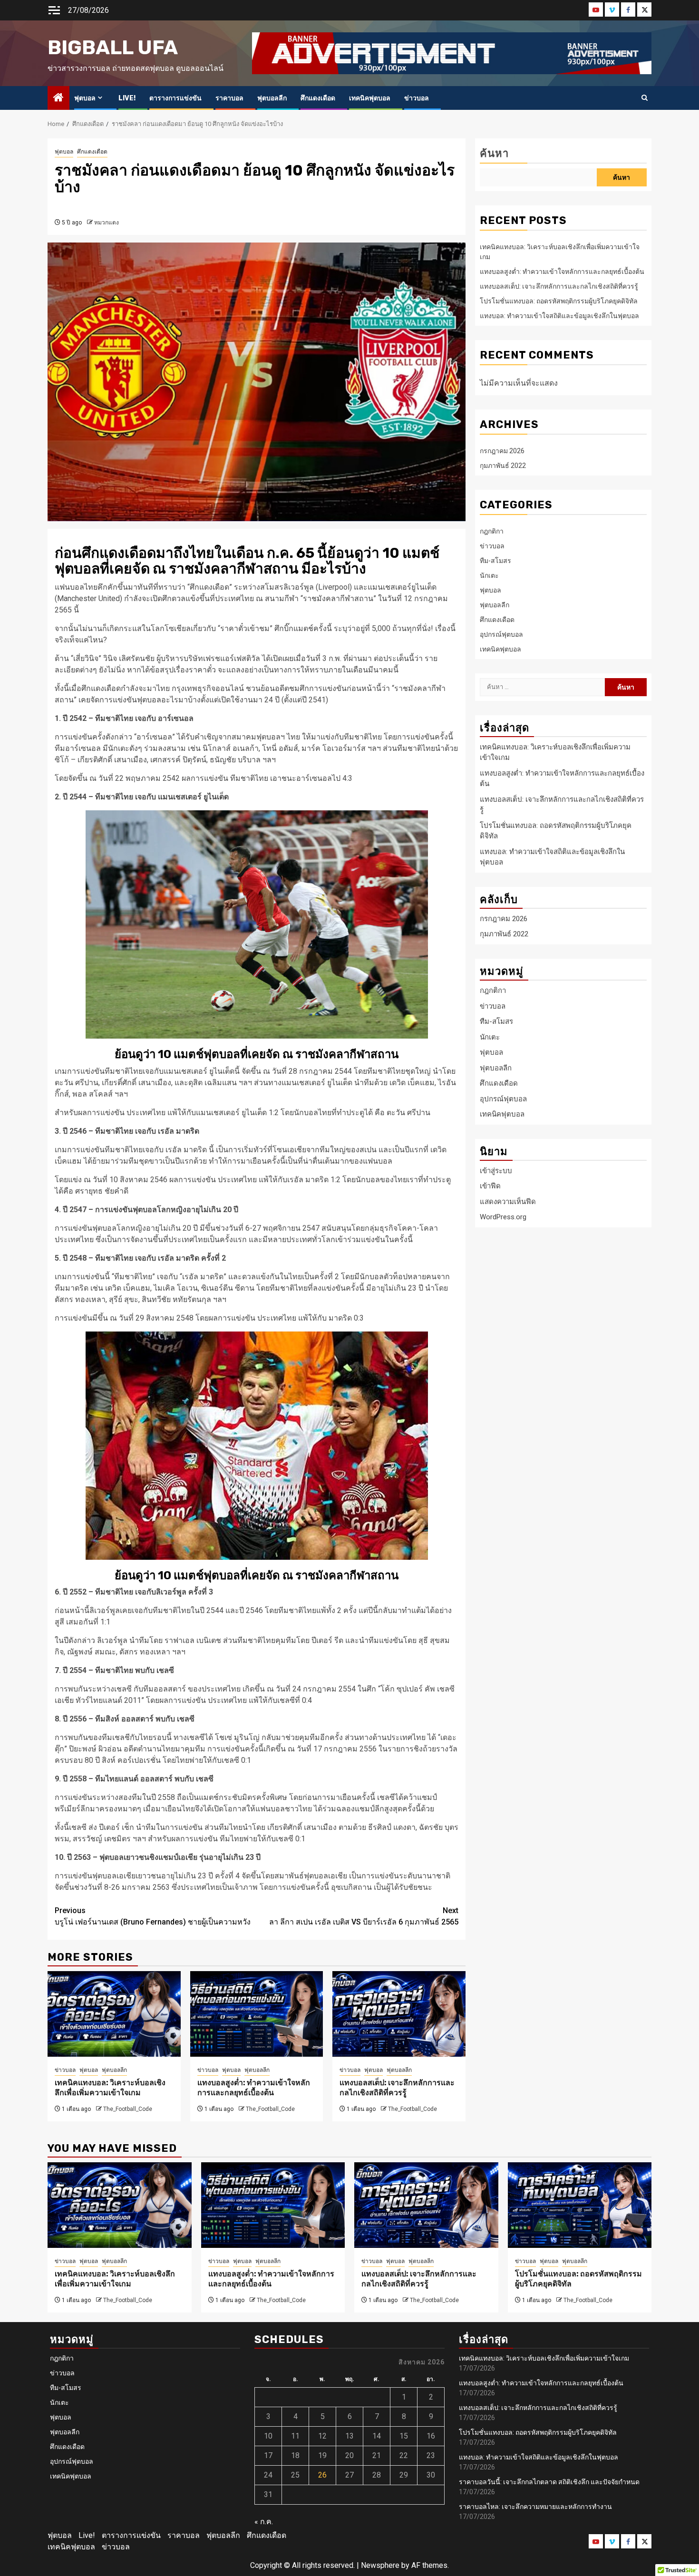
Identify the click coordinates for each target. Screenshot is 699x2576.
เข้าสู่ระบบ (496, 1171)
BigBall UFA (113, 48)
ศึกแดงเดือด (318, 98)
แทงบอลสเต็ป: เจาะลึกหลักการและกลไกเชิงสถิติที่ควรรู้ (397, 2088)
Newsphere (380, 2565)
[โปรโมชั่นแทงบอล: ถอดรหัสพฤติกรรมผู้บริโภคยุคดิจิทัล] (580, 2205)
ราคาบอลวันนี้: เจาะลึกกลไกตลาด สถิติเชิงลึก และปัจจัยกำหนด (549, 2482)
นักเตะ (489, 575)
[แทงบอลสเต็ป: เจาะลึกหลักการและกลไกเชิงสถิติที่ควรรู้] (399, 2014)
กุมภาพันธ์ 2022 (503, 466)
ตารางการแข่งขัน (175, 98)
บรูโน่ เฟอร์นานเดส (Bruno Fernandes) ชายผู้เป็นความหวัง (153, 1916)
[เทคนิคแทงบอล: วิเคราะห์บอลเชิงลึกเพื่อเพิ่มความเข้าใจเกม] (114, 2014)
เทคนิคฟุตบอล (370, 98)
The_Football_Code (128, 2109)
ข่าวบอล (417, 98)
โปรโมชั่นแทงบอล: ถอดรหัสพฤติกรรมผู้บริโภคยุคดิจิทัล (559, 301)
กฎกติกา (492, 531)
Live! (127, 98)
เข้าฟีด (490, 1186)
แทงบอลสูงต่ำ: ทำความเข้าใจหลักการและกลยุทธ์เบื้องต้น (254, 2088)
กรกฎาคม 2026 (502, 451)
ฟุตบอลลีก (272, 98)
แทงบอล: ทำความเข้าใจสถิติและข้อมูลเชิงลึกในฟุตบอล (559, 316)
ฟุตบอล (85, 98)
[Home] (58, 98)
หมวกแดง (107, 223)
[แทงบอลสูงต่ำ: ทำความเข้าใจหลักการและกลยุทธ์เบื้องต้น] (257, 2014)
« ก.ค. (264, 2522)
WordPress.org (503, 1217)
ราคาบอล (229, 98)
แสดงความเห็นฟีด (508, 1202)
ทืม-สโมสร (495, 561)
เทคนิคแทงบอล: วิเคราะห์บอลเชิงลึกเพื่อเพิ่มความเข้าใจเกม (110, 2088)
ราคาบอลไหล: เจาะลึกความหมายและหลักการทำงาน (535, 2507)
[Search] (645, 98)
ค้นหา (494, 153)
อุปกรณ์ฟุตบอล (501, 634)
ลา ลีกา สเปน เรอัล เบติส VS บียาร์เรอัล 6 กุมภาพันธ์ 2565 (364, 1916)
